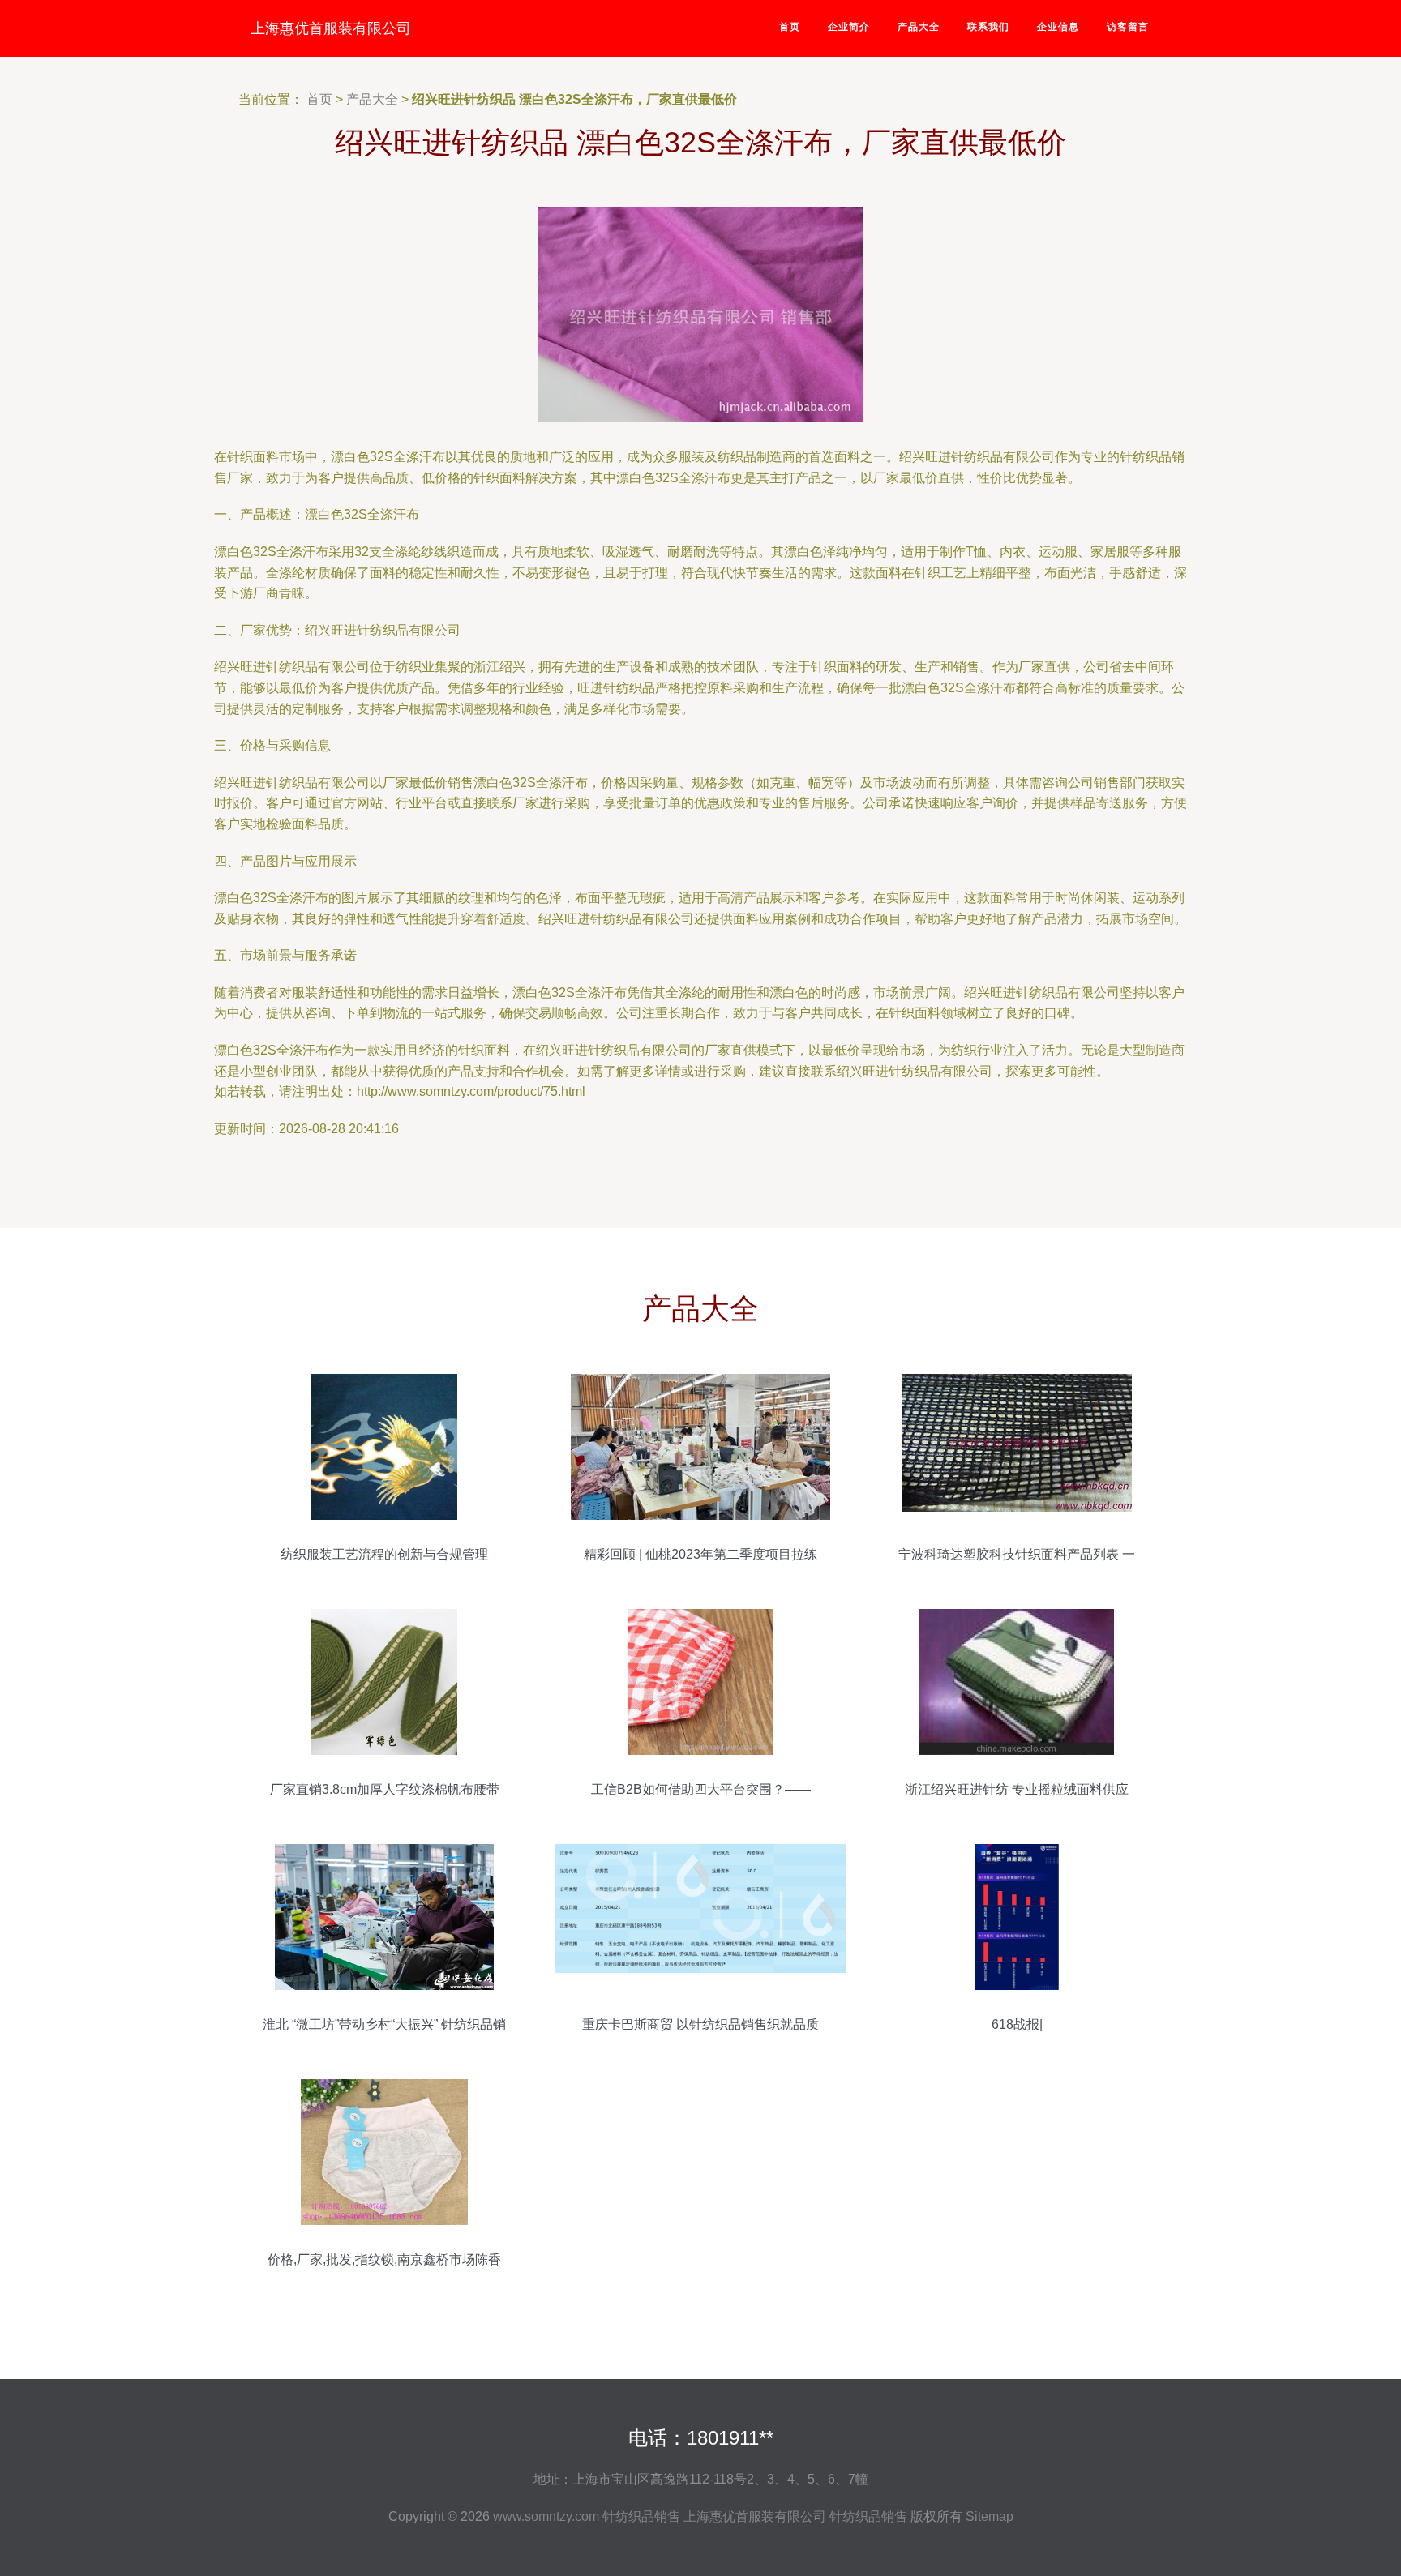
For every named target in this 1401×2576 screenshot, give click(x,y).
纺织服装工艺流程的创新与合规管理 (384, 1554)
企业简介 (849, 27)
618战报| (1017, 2024)
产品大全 (919, 27)
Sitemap (990, 2516)
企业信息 (1058, 27)
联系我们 (988, 27)
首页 (790, 27)
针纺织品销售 (641, 2516)
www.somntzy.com (546, 2516)
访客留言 (1128, 27)
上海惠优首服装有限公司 (331, 28)
